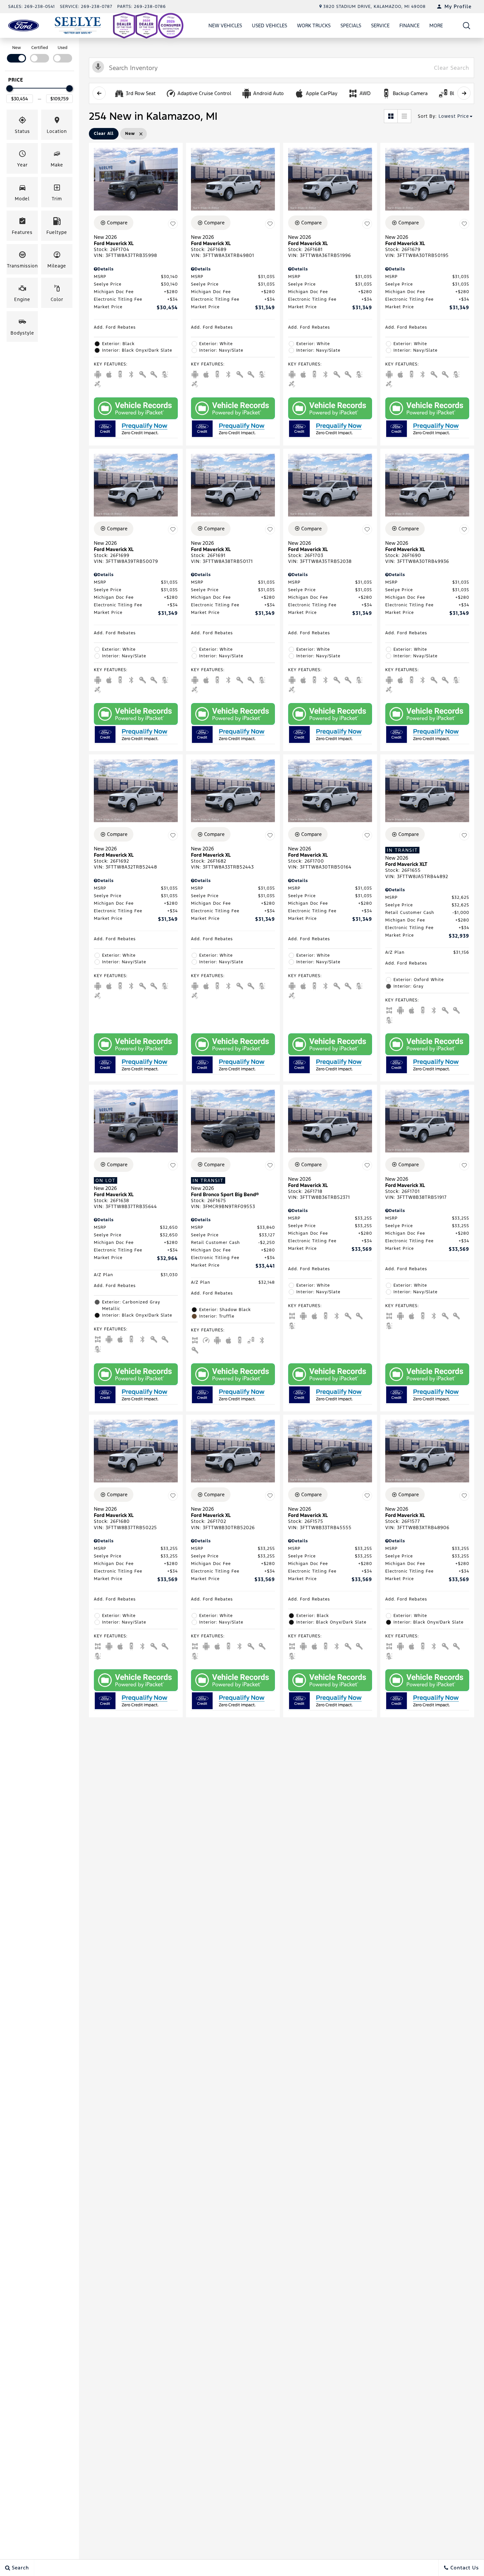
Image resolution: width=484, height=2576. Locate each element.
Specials (351, 25)
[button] (467, 25)
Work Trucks (314, 25)
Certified (40, 48)
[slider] (10, 88)
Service (380, 25)
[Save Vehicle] (173, 224)
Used (63, 48)
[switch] (16, 53)
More (436, 27)
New (17, 48)
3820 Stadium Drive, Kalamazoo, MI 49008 (375, 7)
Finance (409, 25)
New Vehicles (225, 25)
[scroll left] (99, 93)
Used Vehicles (269, 25)
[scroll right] (464, 93)
